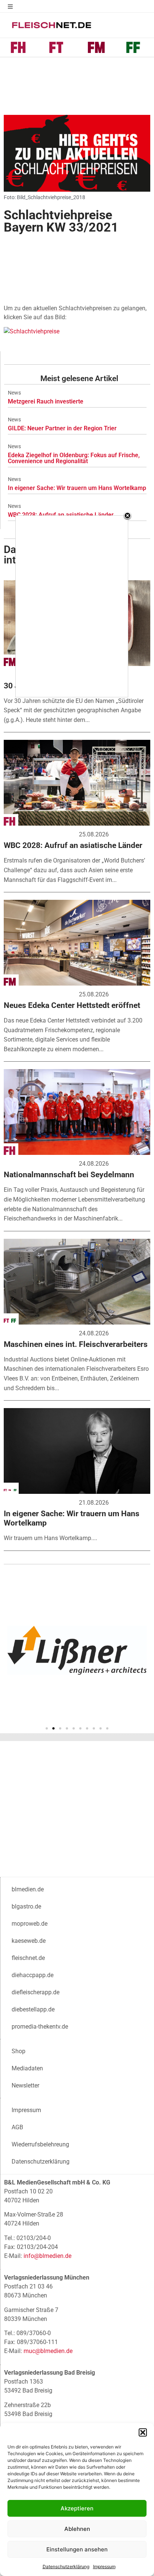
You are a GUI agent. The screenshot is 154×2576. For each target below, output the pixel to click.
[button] (143, 2432)
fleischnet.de (28, 1958)
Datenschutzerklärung (66, 2566)
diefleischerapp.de (36, 1992)
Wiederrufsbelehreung (40, 2144)
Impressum (104, 2566)
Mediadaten (27, 2068)
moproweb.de (30, 1924)
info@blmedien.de (47, 2256)
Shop (19, 2051)
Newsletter (25, 2085)
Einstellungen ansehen (77, 2549)
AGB (17, 2127)
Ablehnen (77, 2529)
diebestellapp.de (33, 2009)
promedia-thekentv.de (40, 2027)
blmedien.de (28, 1889)
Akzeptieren (77, 2508)
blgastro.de (26, 1906)
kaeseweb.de (29, 1941)
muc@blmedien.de (48, 2351)
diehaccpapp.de (33, 1975)
